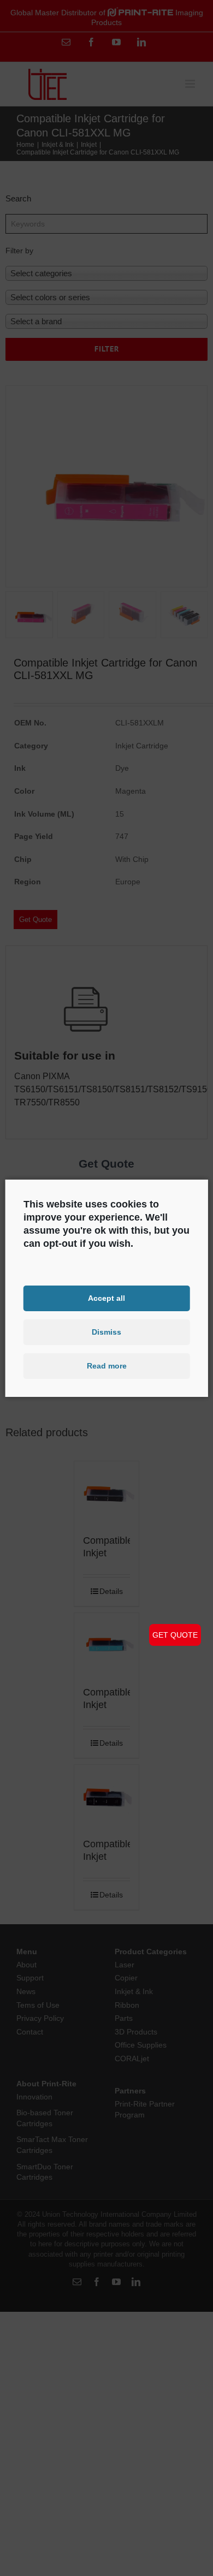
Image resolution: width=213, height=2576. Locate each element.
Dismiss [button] (106, 1332)
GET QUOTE (175, 1635)
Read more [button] (107, 1366)
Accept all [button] (106, 1298)
